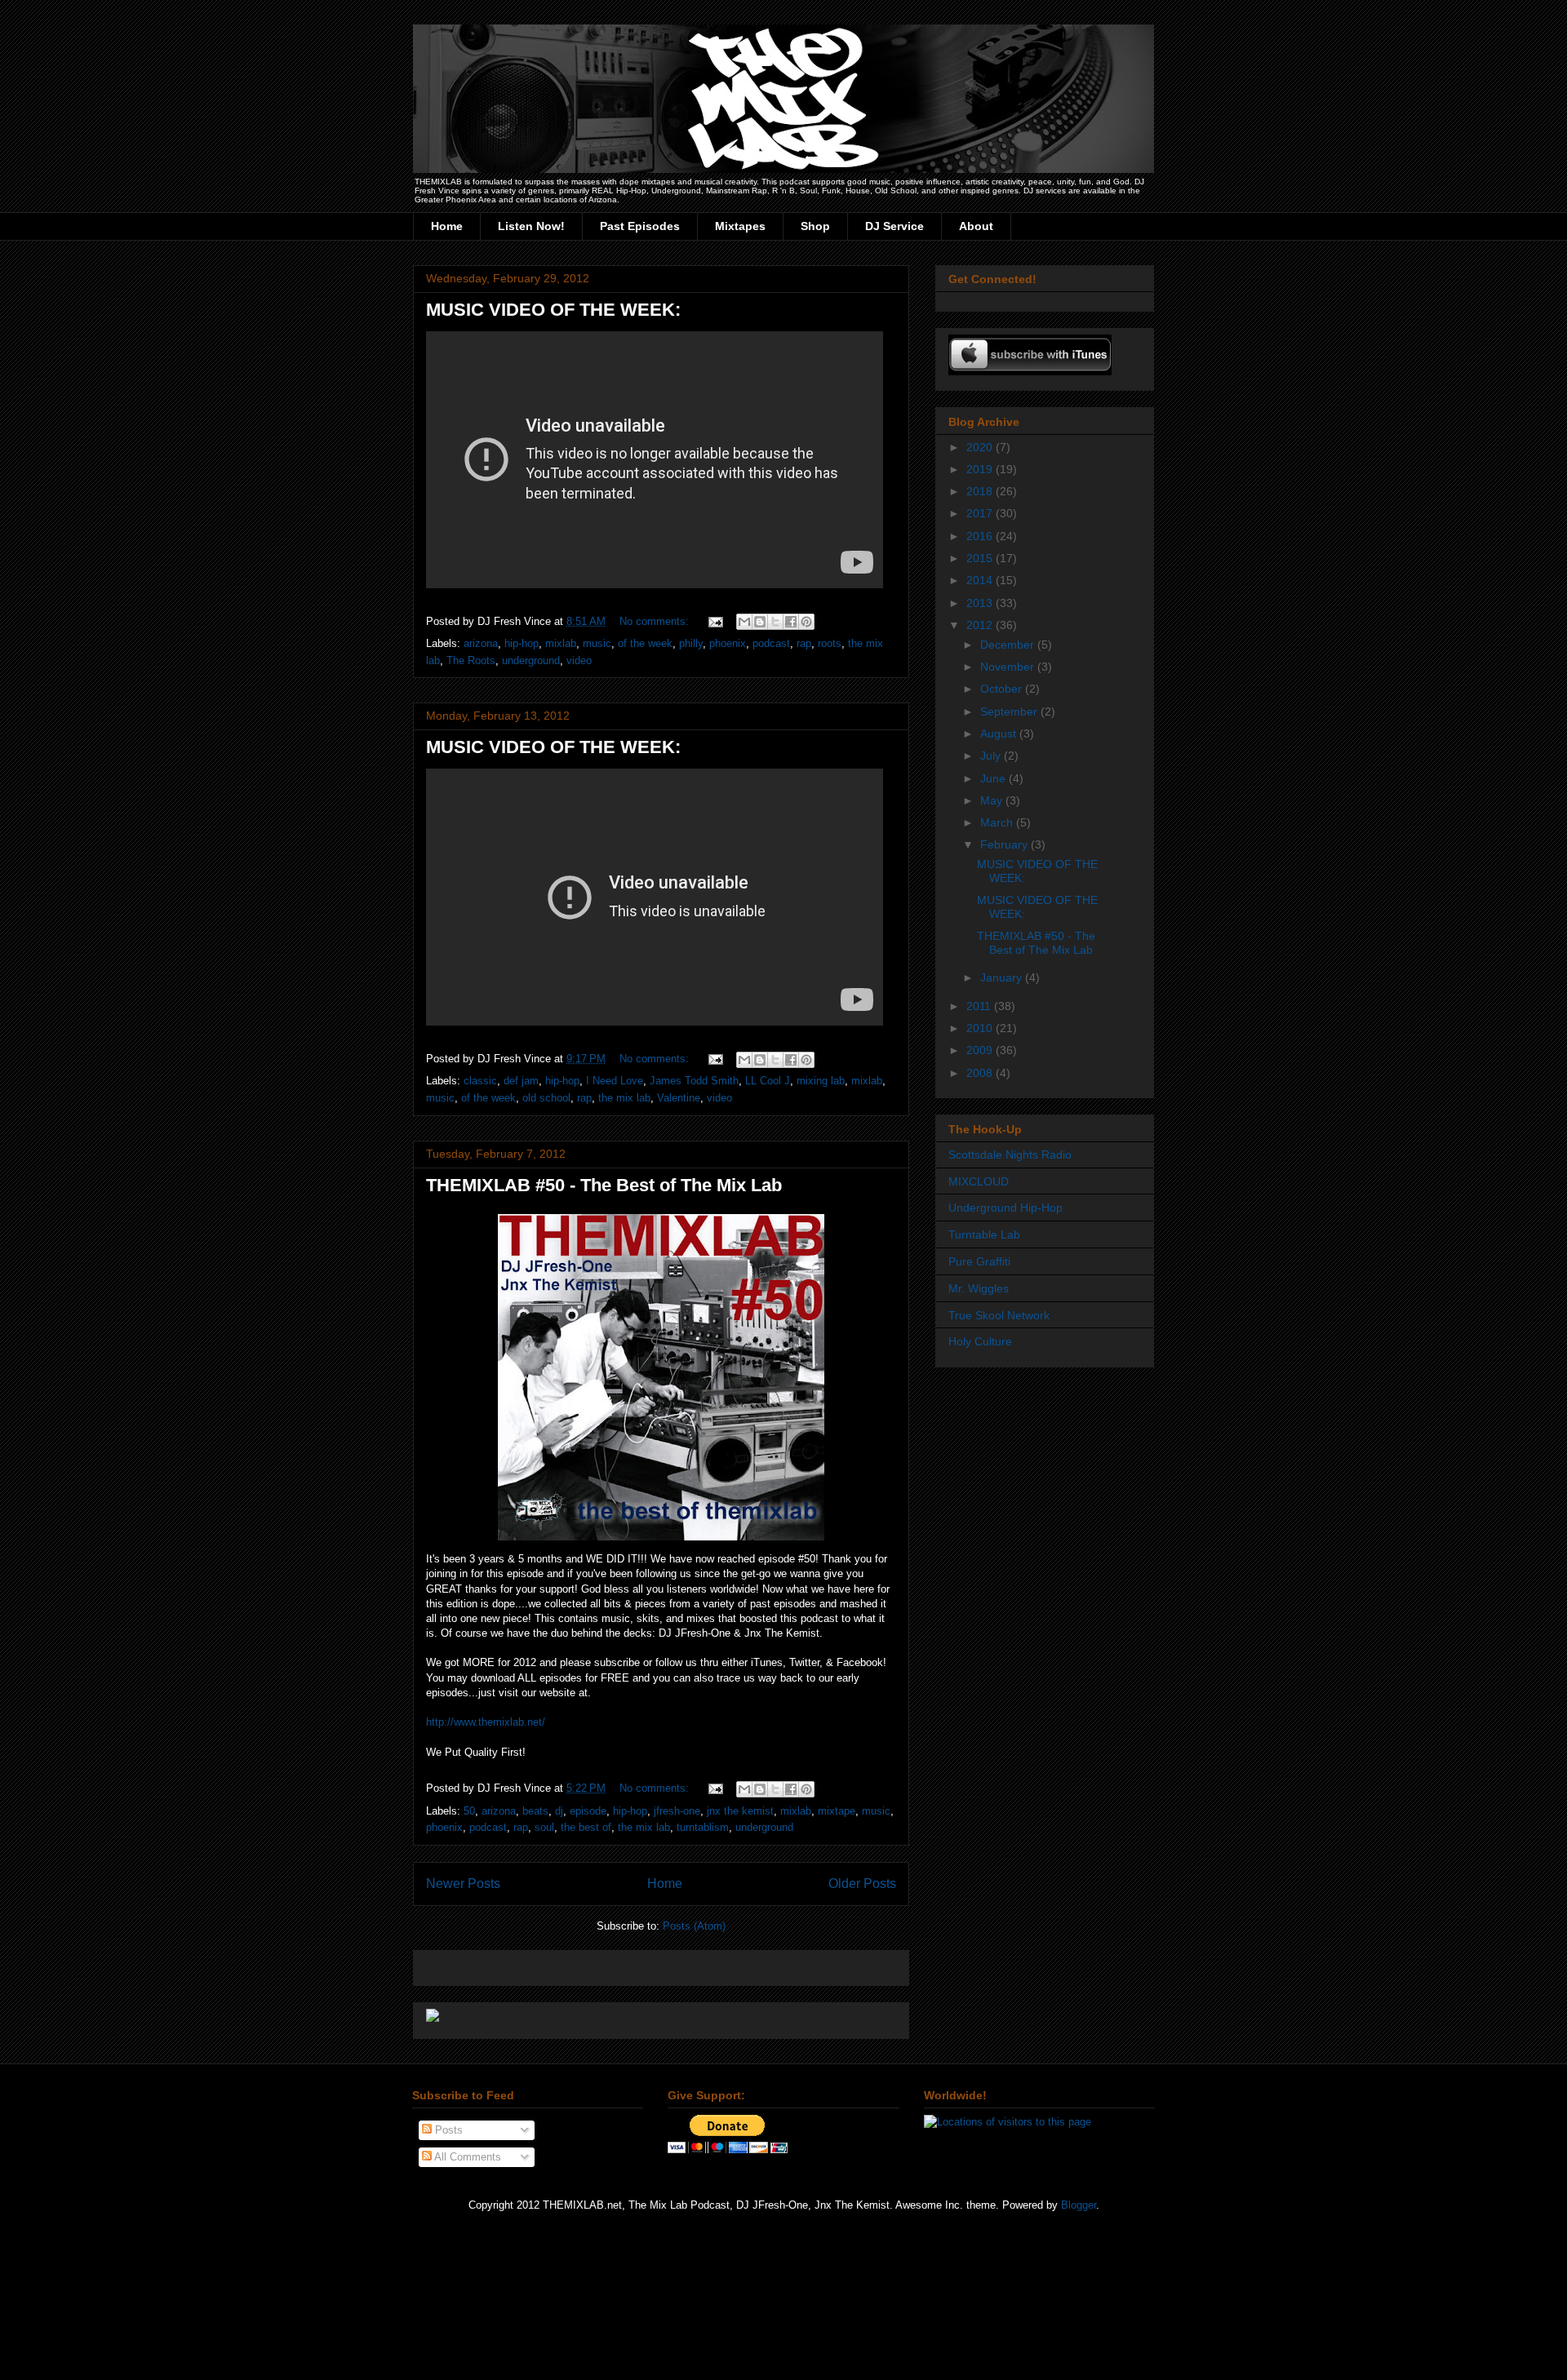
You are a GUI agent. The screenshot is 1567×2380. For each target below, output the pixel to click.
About (976, 226)
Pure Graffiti (979, 1261)
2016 (981, 536)
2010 (981, 1028)
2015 (981, 558)
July (992, 756)
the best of (586, 1827)
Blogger (1079, 2205)
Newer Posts (463, 1884)
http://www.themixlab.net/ (486, 1722)
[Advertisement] (617, 1963)
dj (559, 1811)
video (579, 660)
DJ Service (894, 226)
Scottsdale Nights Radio (1010, 1155)
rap (804, 643)
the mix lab (624, 1098)
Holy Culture (980, 1341)
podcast (771, 643)
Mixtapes (740, 226)
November (1009, 667)
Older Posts (862, 1884)
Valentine (679, 1098)
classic (480, 1081)
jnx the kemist (740, 1811)
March (998, 822)
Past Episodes (640, 226)
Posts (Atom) (694, 1926)
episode (588, 1811)
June (994, 778)
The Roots (471, 660)
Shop (815, 226)
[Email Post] (715, 621)
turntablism (703, 1827)
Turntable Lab (984, 1234)
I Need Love (615, 1081)
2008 (981, 1073)
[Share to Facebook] (791, 622)
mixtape (837, 1811)
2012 (981, 625)
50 (469, 1811)
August (1000, 734)
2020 (981, 447)
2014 (981, 580)
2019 (981, 469)
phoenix (728, 643)
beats (535, 1811)
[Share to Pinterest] (806, 622)
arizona (481, 643)
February (1005, 844)
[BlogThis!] (760, 622)
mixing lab (821, 1081)
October (1003, 689)
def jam (521, 1081)
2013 (981, 603)
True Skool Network (999, 1315)
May (993, 800)
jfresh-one (677, 1811)
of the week (645, 643)
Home (447, 226)
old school (546, 1098)
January (1003, 977)
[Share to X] (775, 622)
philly (691, 643)
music (597, 643)
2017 (981, 513)
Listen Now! (531, 226)
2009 (981, 1050)
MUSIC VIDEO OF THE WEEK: (553, 310)
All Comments (466, 2157)
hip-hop (522, 643)
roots (830, 643)
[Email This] (744, 622)
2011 (980, 1006)
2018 (981, 491)
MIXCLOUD (979, 1181)
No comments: (656, 621)
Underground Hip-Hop (1005, 1208)
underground (531, 660)
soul (544, 1827)
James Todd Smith (694, 1081)
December (1009, 645)
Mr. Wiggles (979, 1288)
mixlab (561, 643)
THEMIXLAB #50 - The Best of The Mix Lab (604, 1185)
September (1010, 711)
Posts (447, 2130)
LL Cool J (768, 1081)
